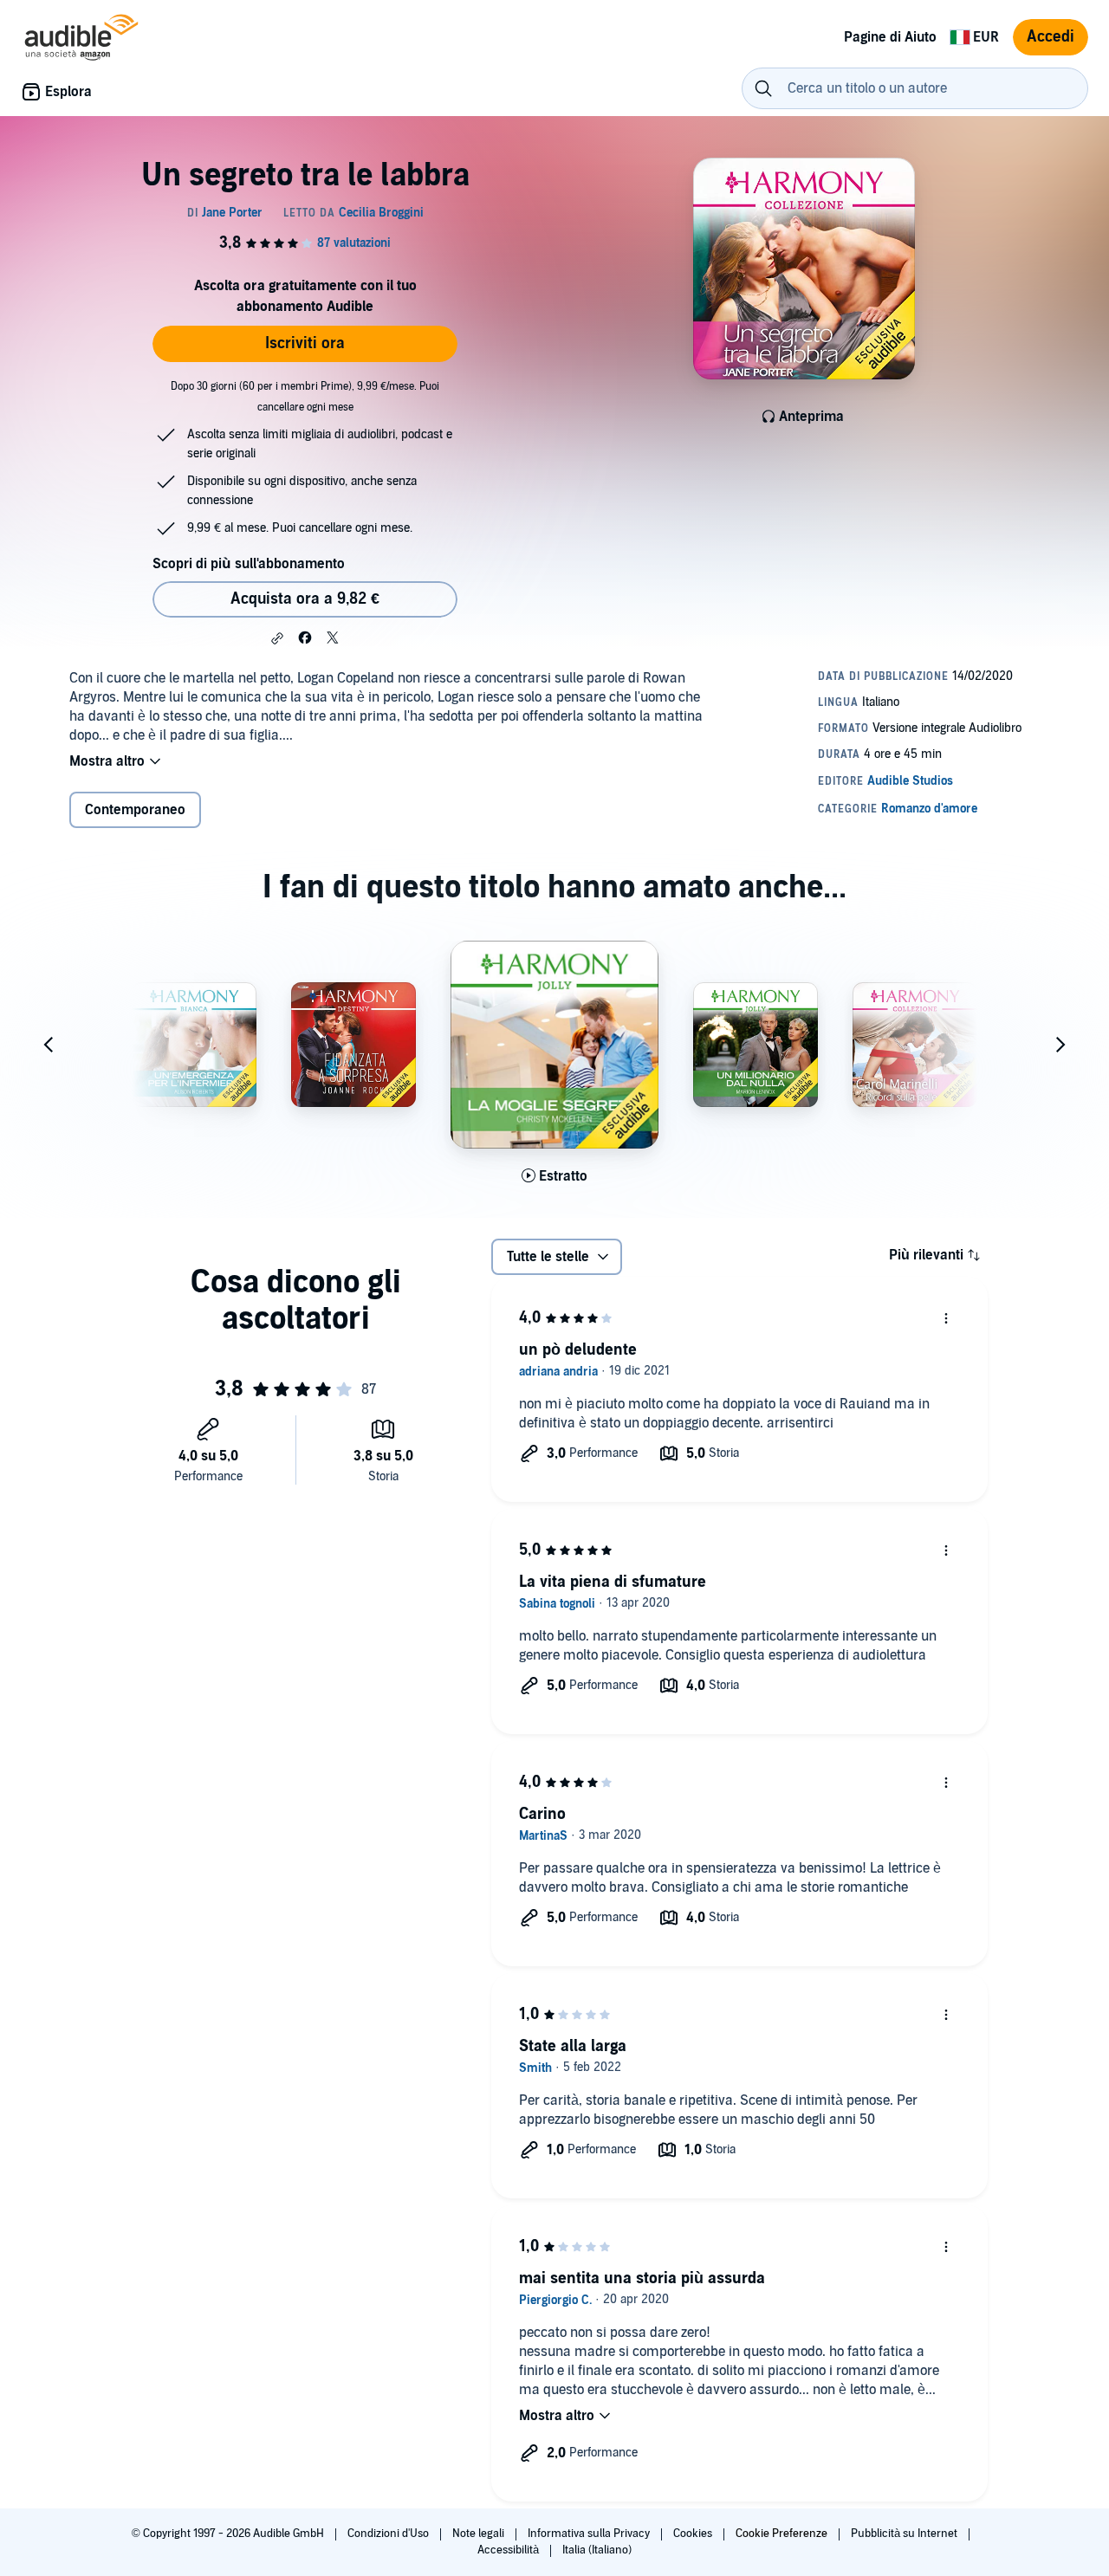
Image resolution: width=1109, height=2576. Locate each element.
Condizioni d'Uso (389, 2534)
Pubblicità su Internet (905, 2534)
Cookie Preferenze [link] (781, 2534)
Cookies (694, 2534)
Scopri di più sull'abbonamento (249, 564)
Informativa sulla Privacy (590, 2534)
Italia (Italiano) (597, 2550)
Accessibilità (509, 2550)
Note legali (480, 2534)
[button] (277, 638)
